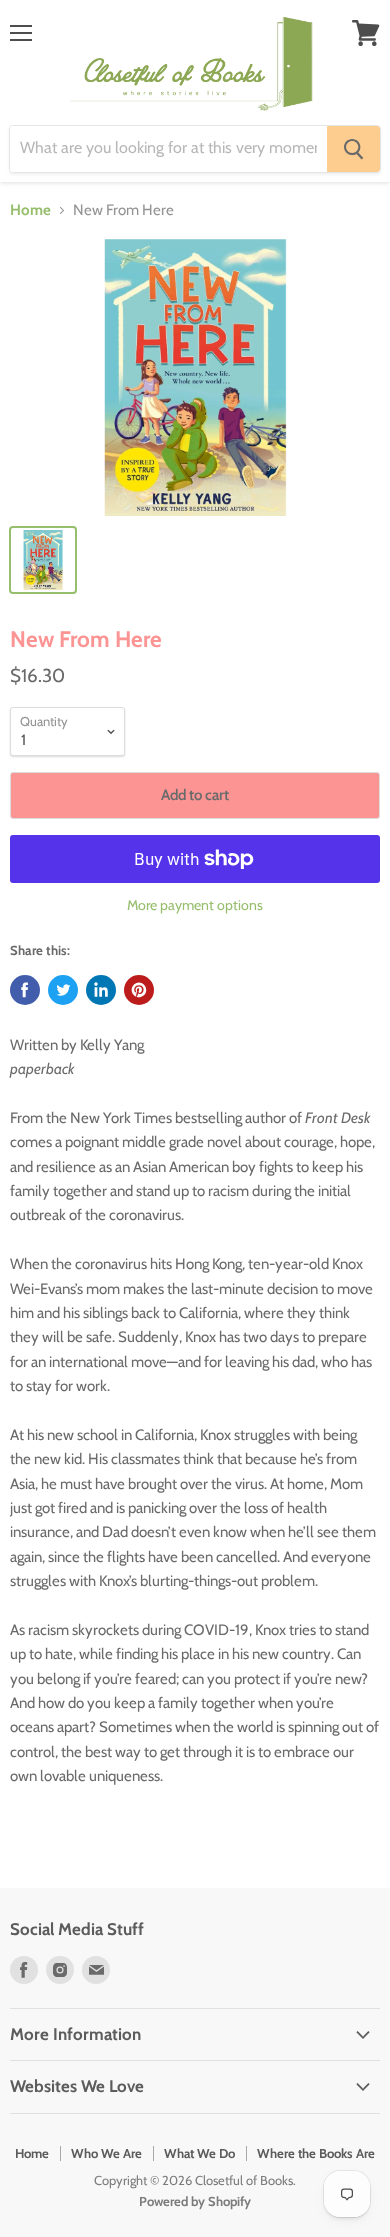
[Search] (353, 149)
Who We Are (106, 2153)
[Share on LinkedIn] (101, 990)
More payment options (195, 905)
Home (30, 210)
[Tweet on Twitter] (63, 990)
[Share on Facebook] (25, 990)
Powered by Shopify (195, 2201)
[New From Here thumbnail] (43, 560)
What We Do (199, 2153)
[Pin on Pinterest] (139, 990)
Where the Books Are (316, 2153)
